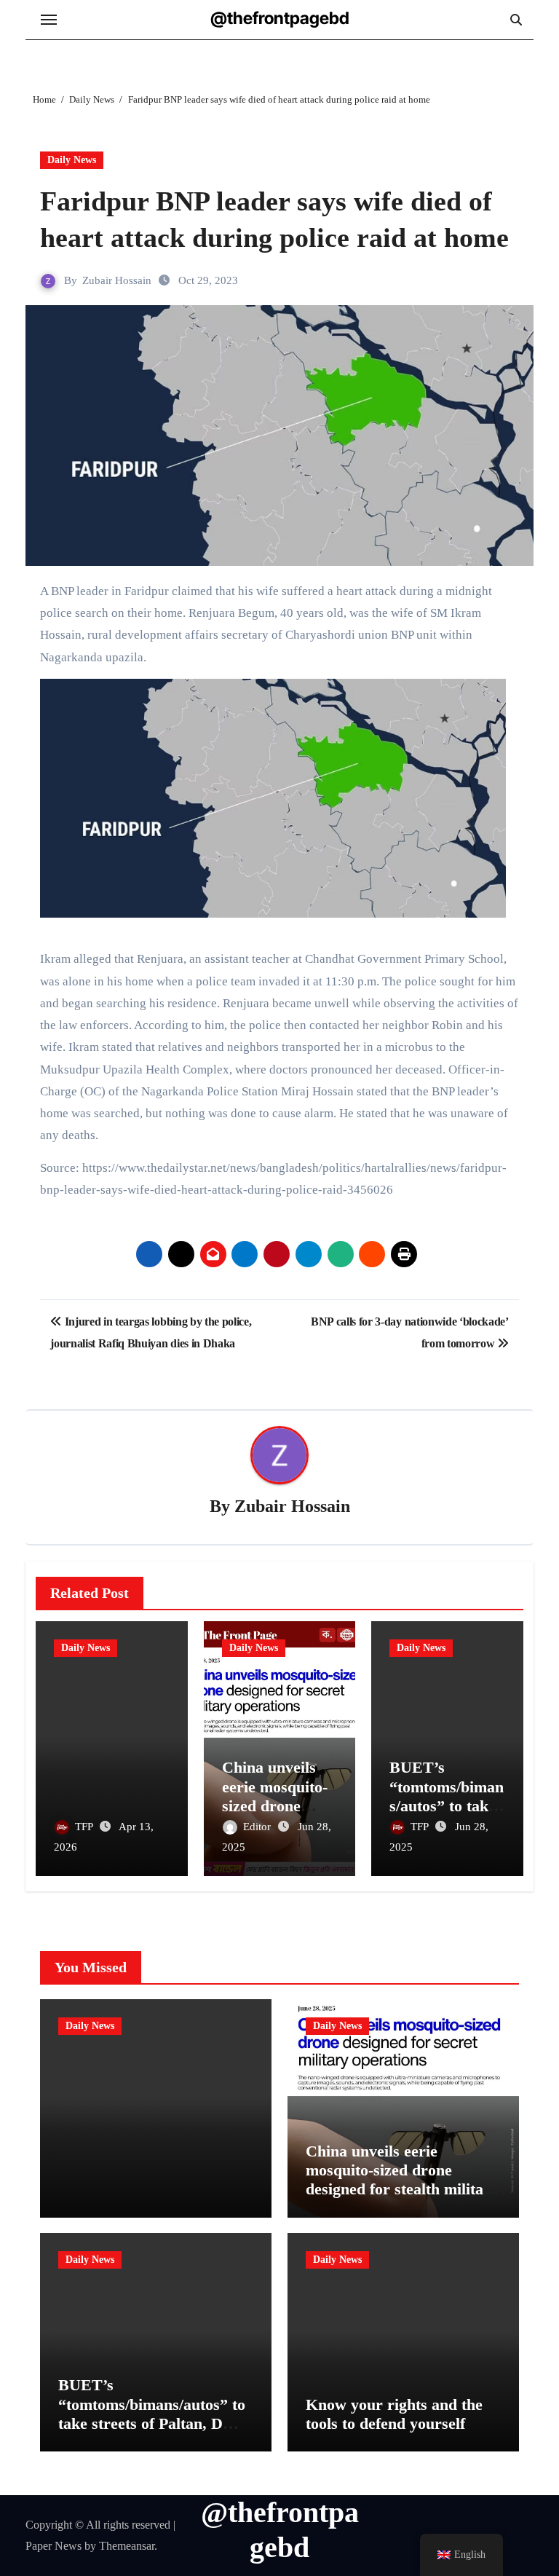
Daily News (72, 160)
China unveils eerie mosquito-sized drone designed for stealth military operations (402, 2180)
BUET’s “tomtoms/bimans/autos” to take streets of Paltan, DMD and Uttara (154, 2414)
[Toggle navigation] (49, 20)
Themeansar (127, 2546)
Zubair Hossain (117, 280)
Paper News (53, 2546)
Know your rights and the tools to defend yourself (394, 2414)
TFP (85, 1827)
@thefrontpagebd (280, 18)
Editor (258, 1827)
